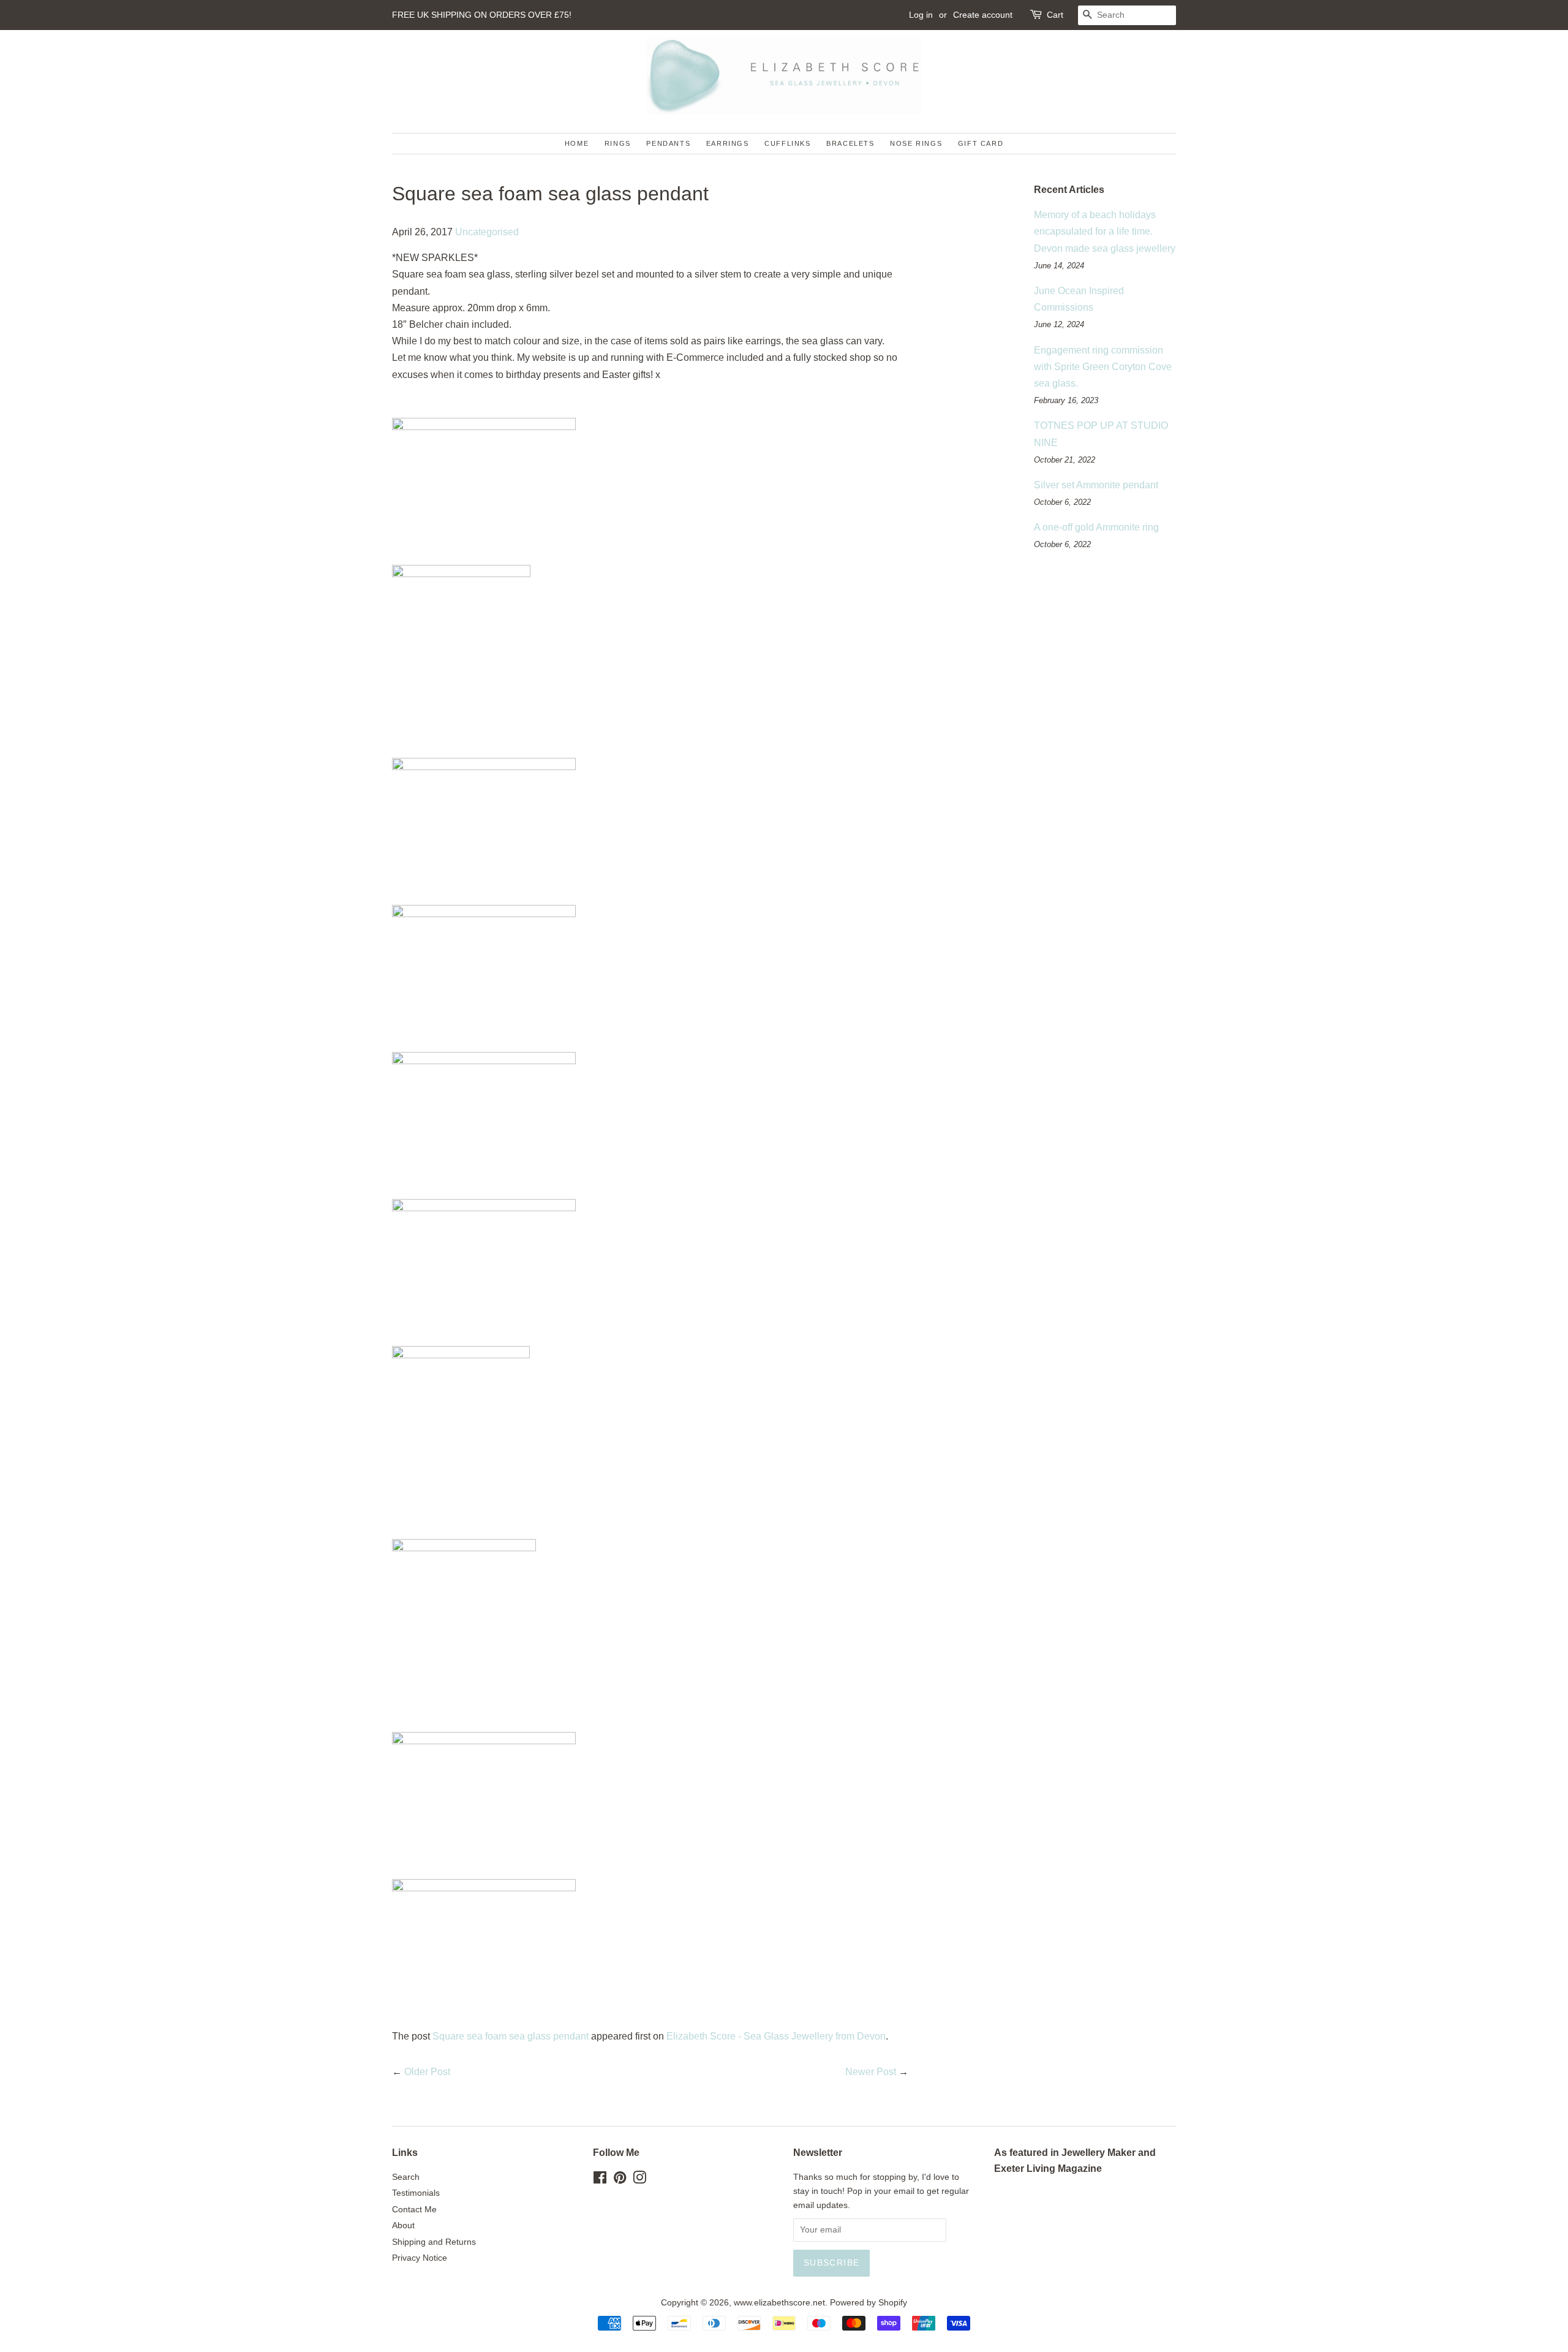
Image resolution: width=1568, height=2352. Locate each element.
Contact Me (414, 2210)
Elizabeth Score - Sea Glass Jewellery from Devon (776, 2036)
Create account (983, 15)
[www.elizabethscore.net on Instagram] (639, 2180)
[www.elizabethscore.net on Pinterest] (620, 2180)
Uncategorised (487, 232)
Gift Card (981, 143)
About (403, 2225)
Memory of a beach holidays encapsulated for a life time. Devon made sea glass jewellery (1105, 231)
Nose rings (916, 143)
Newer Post (871, 2072)
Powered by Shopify (869, 2303)
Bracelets (850, 143)
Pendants (668, 143)
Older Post (427, 2072)
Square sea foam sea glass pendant (511, 2036)
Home (577, 143)
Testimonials (416, 2193)
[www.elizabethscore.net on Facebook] (600, 2180)
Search (406, 2177)
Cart (1055, 15)
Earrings (728, 143)
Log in (921, 15)
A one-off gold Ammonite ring (1096, 527)
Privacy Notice (420, 2258)
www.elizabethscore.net (779, 2303)
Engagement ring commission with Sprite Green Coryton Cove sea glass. (1103, 367)
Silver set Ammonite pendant (1096, 485)
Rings (618, 143)
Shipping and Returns (434, 2242)
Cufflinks (787, 143)
